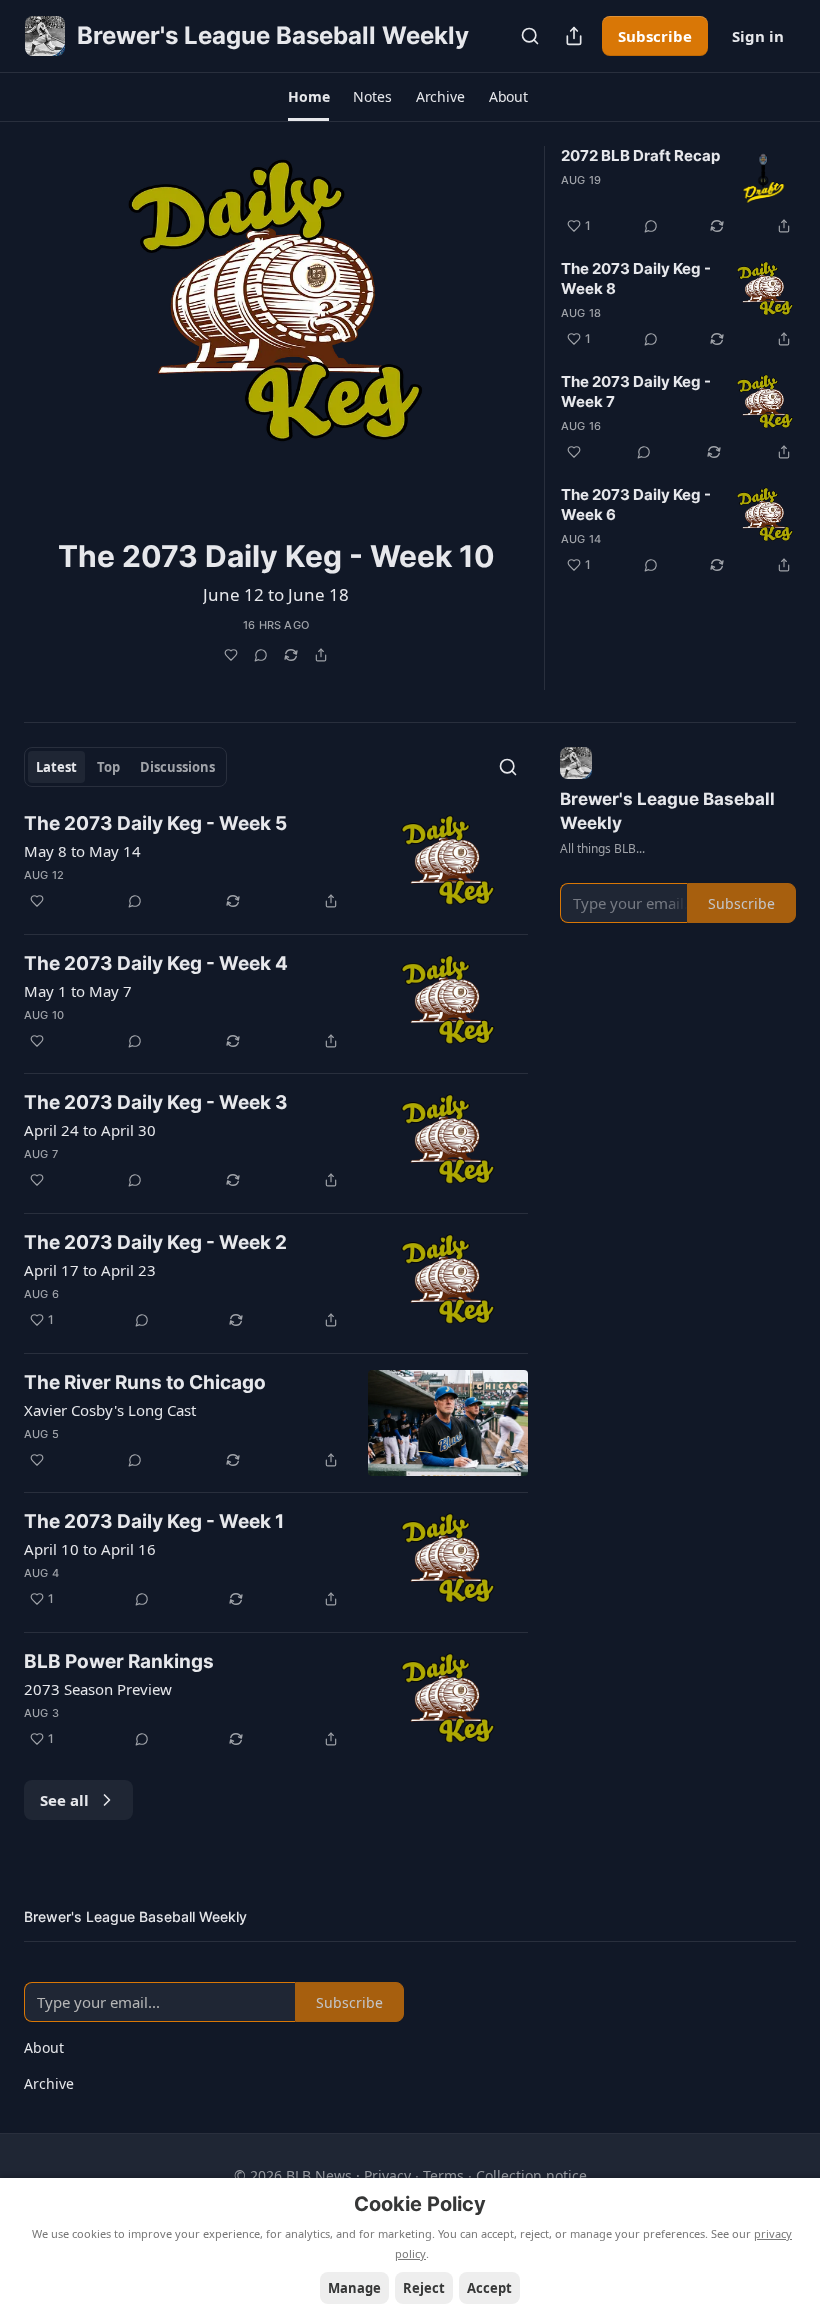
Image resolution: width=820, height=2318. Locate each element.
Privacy (387, 2175)
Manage (354, 2288)
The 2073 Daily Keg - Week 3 (156, 1102)
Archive (49, 2083)
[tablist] (125, 767)
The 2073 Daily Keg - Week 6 (636, 504)
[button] (308, 97)
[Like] (231, 655)
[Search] (530, 36)
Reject (424, 2288)
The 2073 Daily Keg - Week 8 (636, 278)
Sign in (758, 36)
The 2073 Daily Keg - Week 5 (155, 823)
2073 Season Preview (98, 1689)
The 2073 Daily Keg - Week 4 (156, 963)
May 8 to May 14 (82, 851)
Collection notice (531, 2175)
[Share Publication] (574, 36)
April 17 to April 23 (90, 1270)
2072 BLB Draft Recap (640, 155)
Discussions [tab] (177, 767)
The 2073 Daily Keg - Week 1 (154, 1521)
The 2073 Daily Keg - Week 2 (155, 1242)
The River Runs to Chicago (145, 1382)
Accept (489, 2288)
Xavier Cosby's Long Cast (110, 1410)
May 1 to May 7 (78, 991)
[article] (276, 418)
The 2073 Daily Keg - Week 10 (276, 556)
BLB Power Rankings (119, 1661)
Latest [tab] (56, 767)
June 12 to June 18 (276, 594)
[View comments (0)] (261, 655)
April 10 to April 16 (90, 1549)
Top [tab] (108, 767)
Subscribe (655, 36)
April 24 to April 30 (90, 1130)
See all (64, 1800)
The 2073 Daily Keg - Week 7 (636, 391)
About (44, 2047)
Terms (443, 2175)
